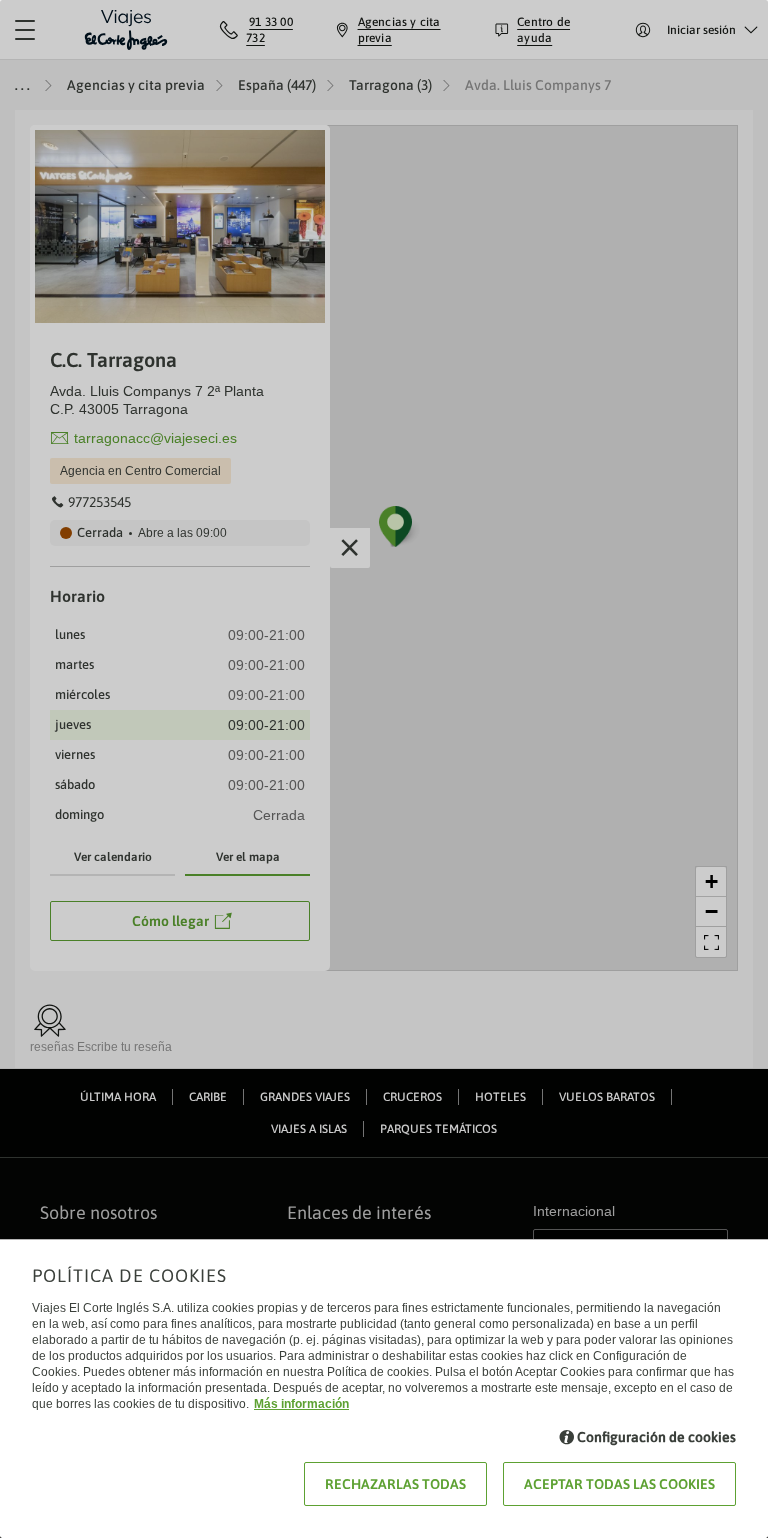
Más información (301, 1404)
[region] (384, 769)
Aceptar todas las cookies (619, 1484)
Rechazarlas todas (395, 1484)
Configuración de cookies (656, 1437)
